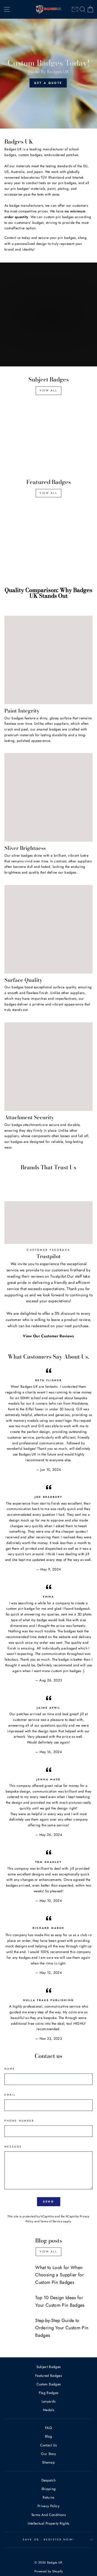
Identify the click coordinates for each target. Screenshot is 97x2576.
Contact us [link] (12, 238)
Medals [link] (48, 2410)
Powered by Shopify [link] (48, 2571)
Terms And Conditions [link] (48, 2515)
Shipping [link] (49, 2489)
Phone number (19, 2121)
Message (13, 2147)
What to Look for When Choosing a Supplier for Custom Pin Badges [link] (59, 2275)
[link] (75, 9)
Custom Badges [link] (48, 2384)
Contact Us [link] (48, 2445)
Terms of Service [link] (51, 2221)
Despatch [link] (49, 2480)
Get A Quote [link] (48, 83)
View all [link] (48, 390)
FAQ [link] (48, 2428)
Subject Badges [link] (49, 2367)
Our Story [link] (48, 2454)
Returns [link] (48, 2497)
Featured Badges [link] (48, 2376)
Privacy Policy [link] (48, 2506)
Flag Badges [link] (49, 2393)
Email (10, 2095)
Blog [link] (48, 2436)
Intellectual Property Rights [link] (48, 2523)
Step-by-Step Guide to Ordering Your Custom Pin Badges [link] (62, 2328)
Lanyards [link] (49, 2401)
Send (48, 2202)
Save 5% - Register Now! (48, 2540)
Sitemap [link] (48, 2462)
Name (10, 2069)
